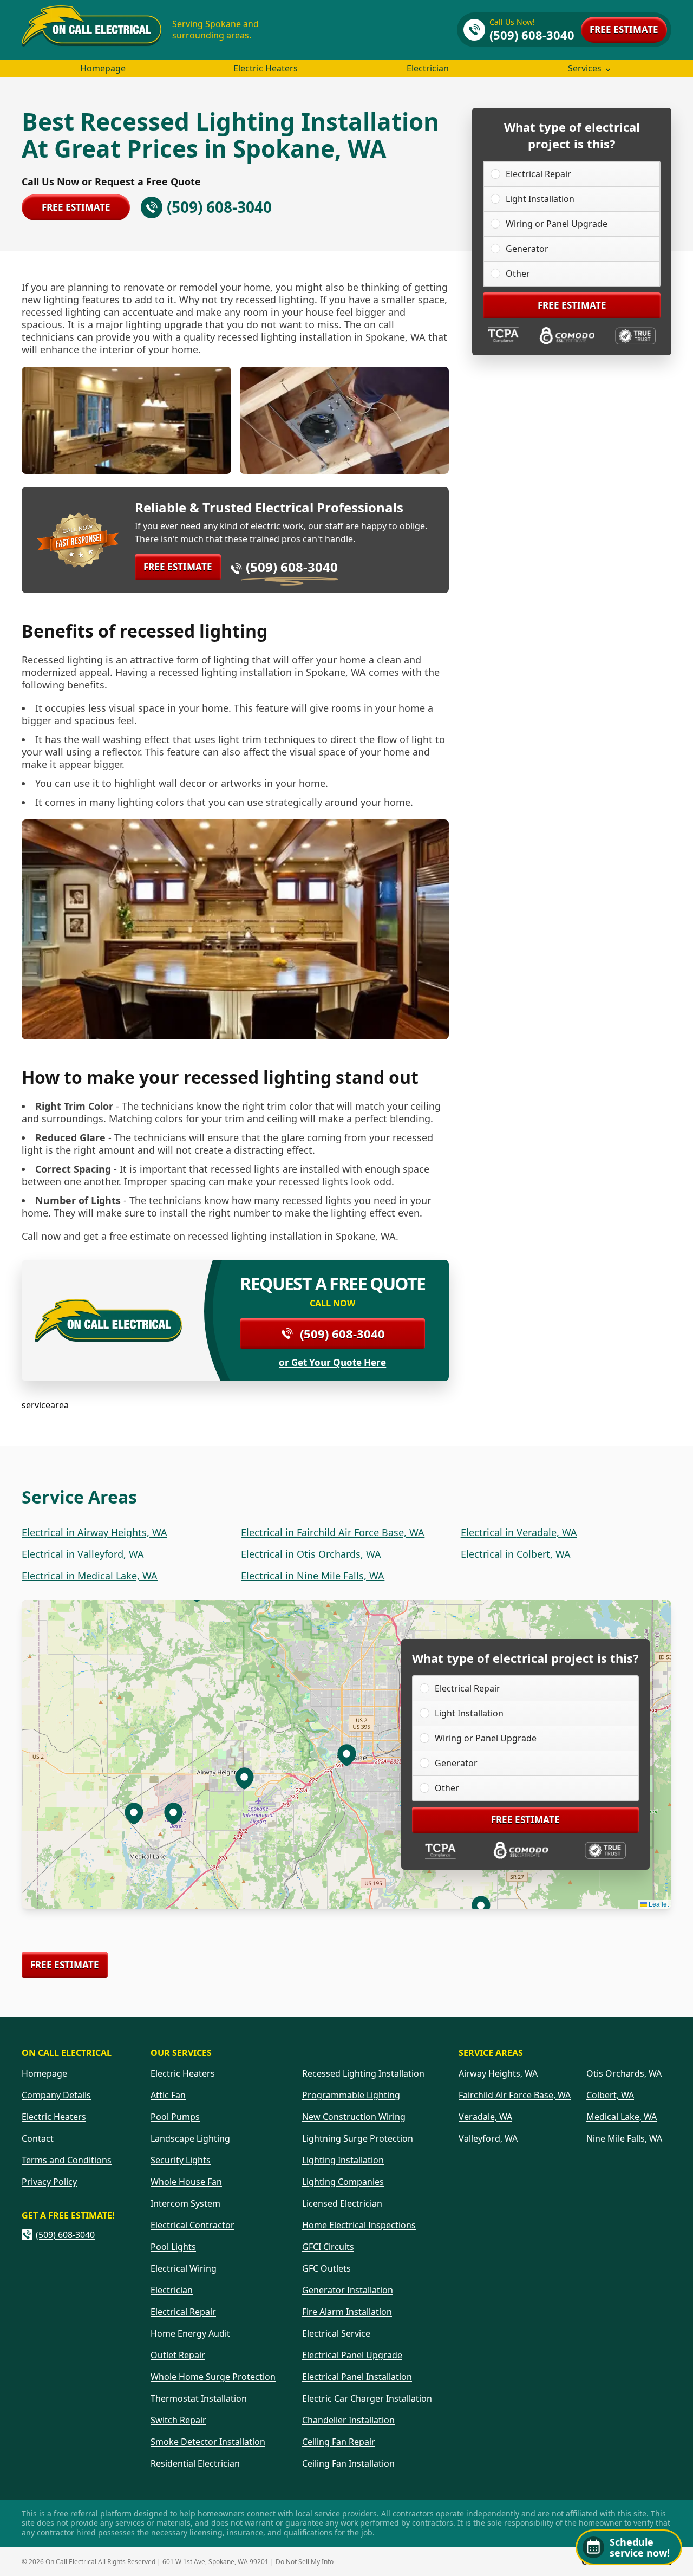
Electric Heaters (266, 68)
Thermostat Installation (199, 2398)
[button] (244, 1778)
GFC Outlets (326, 2268)
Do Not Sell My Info (305, 2562)
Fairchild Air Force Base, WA (515, 2095)
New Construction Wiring (354, 2117)
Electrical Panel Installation (357, 2377)
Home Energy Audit (190, 2333)
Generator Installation (348, 2290)
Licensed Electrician (342, 2203)
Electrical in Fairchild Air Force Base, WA (333, 1532)
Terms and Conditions (67, 2160)
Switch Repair (178, 2420)
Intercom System (185, 2203)
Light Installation (540, 199)
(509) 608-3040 (292, 567)
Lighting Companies (343, 2182)
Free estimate (624, 30)
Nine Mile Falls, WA (624, 2138)
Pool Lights (173, 2247)
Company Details (56, 2095)
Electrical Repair (538, 174)
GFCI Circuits (328, 2247)
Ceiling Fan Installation (348, 2463)
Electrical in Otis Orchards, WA (311, 1554)
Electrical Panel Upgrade (352, 2355)
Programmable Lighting (351, 2095)
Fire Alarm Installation (347, 2312)
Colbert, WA (610, 2095)
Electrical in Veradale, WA (519, 1532)
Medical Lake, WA (622, 2117)
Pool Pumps (175, 2117)
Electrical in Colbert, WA (516, 1554)
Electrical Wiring (184, 2268)
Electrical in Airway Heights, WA (94, 1532)
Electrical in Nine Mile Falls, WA (313, 1576)
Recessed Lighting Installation (363, 2073)
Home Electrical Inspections (359, 2225)
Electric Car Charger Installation (367, 2398)
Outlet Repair (178, 2355)
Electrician (428, 68)
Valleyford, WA (488, 2138)
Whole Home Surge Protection (213, 2377)
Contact (38, 2138)
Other (518, 274)
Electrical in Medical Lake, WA (90, 1576)
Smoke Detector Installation (208, 2442)
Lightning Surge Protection (358, 2138)
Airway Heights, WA (498, 2073)
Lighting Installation (343, 2160)
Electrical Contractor (192, 2225)
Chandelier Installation (348, 2420)
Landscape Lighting (190, 2138)
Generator (527, 249)
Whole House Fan (186, 2182)
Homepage (103, 68)
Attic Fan (168, 2095)
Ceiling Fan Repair (339, 2442)
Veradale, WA (485, 2117)
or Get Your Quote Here (332, 1363)
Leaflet (658, 1904)
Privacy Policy (49, 2182)
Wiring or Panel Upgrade (557, 224)
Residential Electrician (195, 2463)
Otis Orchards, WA (624, 2073)
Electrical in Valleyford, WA (83, 1554)
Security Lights (181, 2160)
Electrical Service (336, 2333)
